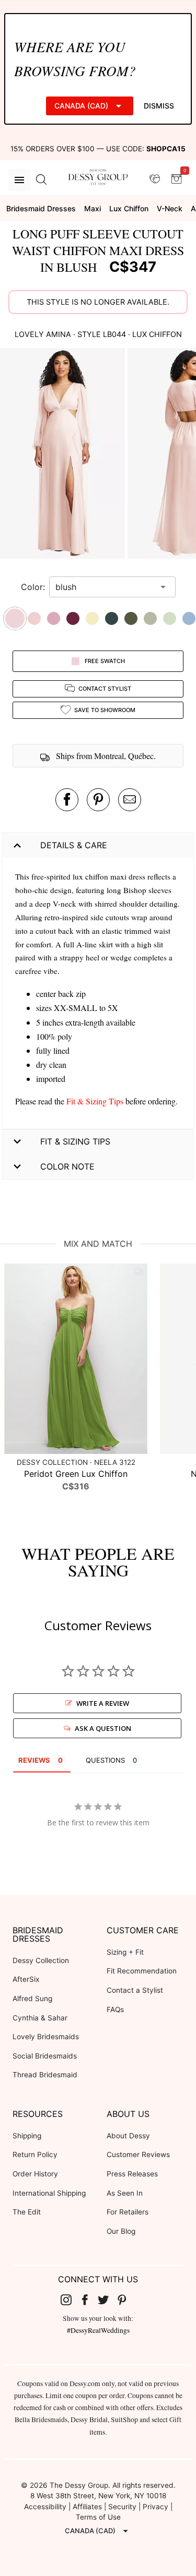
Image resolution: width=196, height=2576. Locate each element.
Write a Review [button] (103, 1703)
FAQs (115, 2009)
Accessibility (45, 2507)
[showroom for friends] (155, 179)
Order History (35, 2174)
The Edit (27, 2212)
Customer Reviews (138, 2154)
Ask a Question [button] (103, 1728)
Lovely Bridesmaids (46, 2037)
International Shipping (49, 2193)
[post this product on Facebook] (67, 800)
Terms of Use (98, 2517)
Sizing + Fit (125, 1952)
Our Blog (121, 2231)
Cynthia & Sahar (40, 2018)
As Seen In (125, 2193)
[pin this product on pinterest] (98, 800)
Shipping (27, 2136)
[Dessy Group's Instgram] (70, 2300)
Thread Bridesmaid (45, 2075)
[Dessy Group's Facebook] (89, 2300)
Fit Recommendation (142, 1971)
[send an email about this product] (130, 800)
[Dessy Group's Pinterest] (126, 2300)
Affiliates (87, 2507)
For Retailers (128, 2212)
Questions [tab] (105, 1760)
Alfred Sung (32, 1999)
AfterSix (26, 1979)
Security (122, 2507)
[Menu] (19, 180)
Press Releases (132, 2174)
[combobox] (105, 587)
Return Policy (35, 2154)
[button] (64, 455)
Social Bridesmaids (45, 2056)
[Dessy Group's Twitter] (108, 2300)
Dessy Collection (41, 1960)
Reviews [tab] (34, 1760)
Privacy (155, 2507)
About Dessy (128, 2136)
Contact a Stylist (135, 1990)
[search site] (41, 180)
